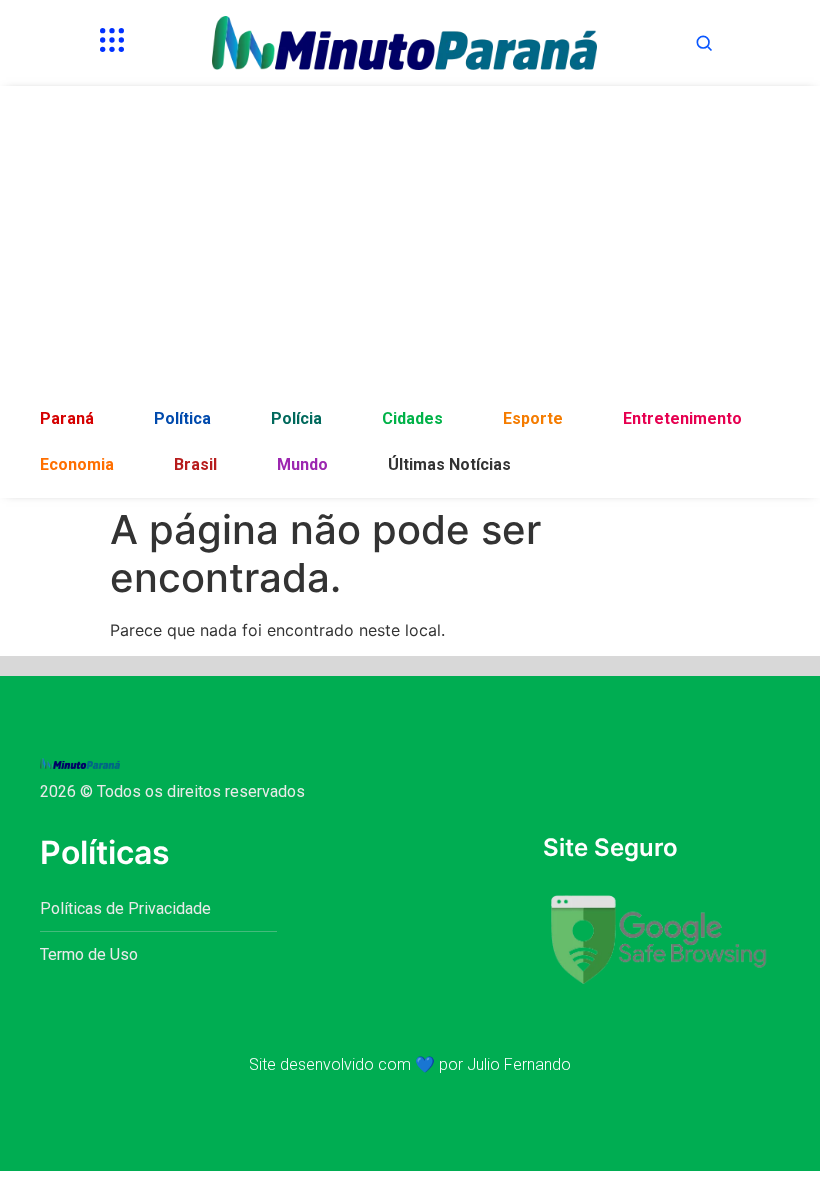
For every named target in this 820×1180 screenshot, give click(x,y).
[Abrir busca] (704, 43)
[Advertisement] (410, 246)
